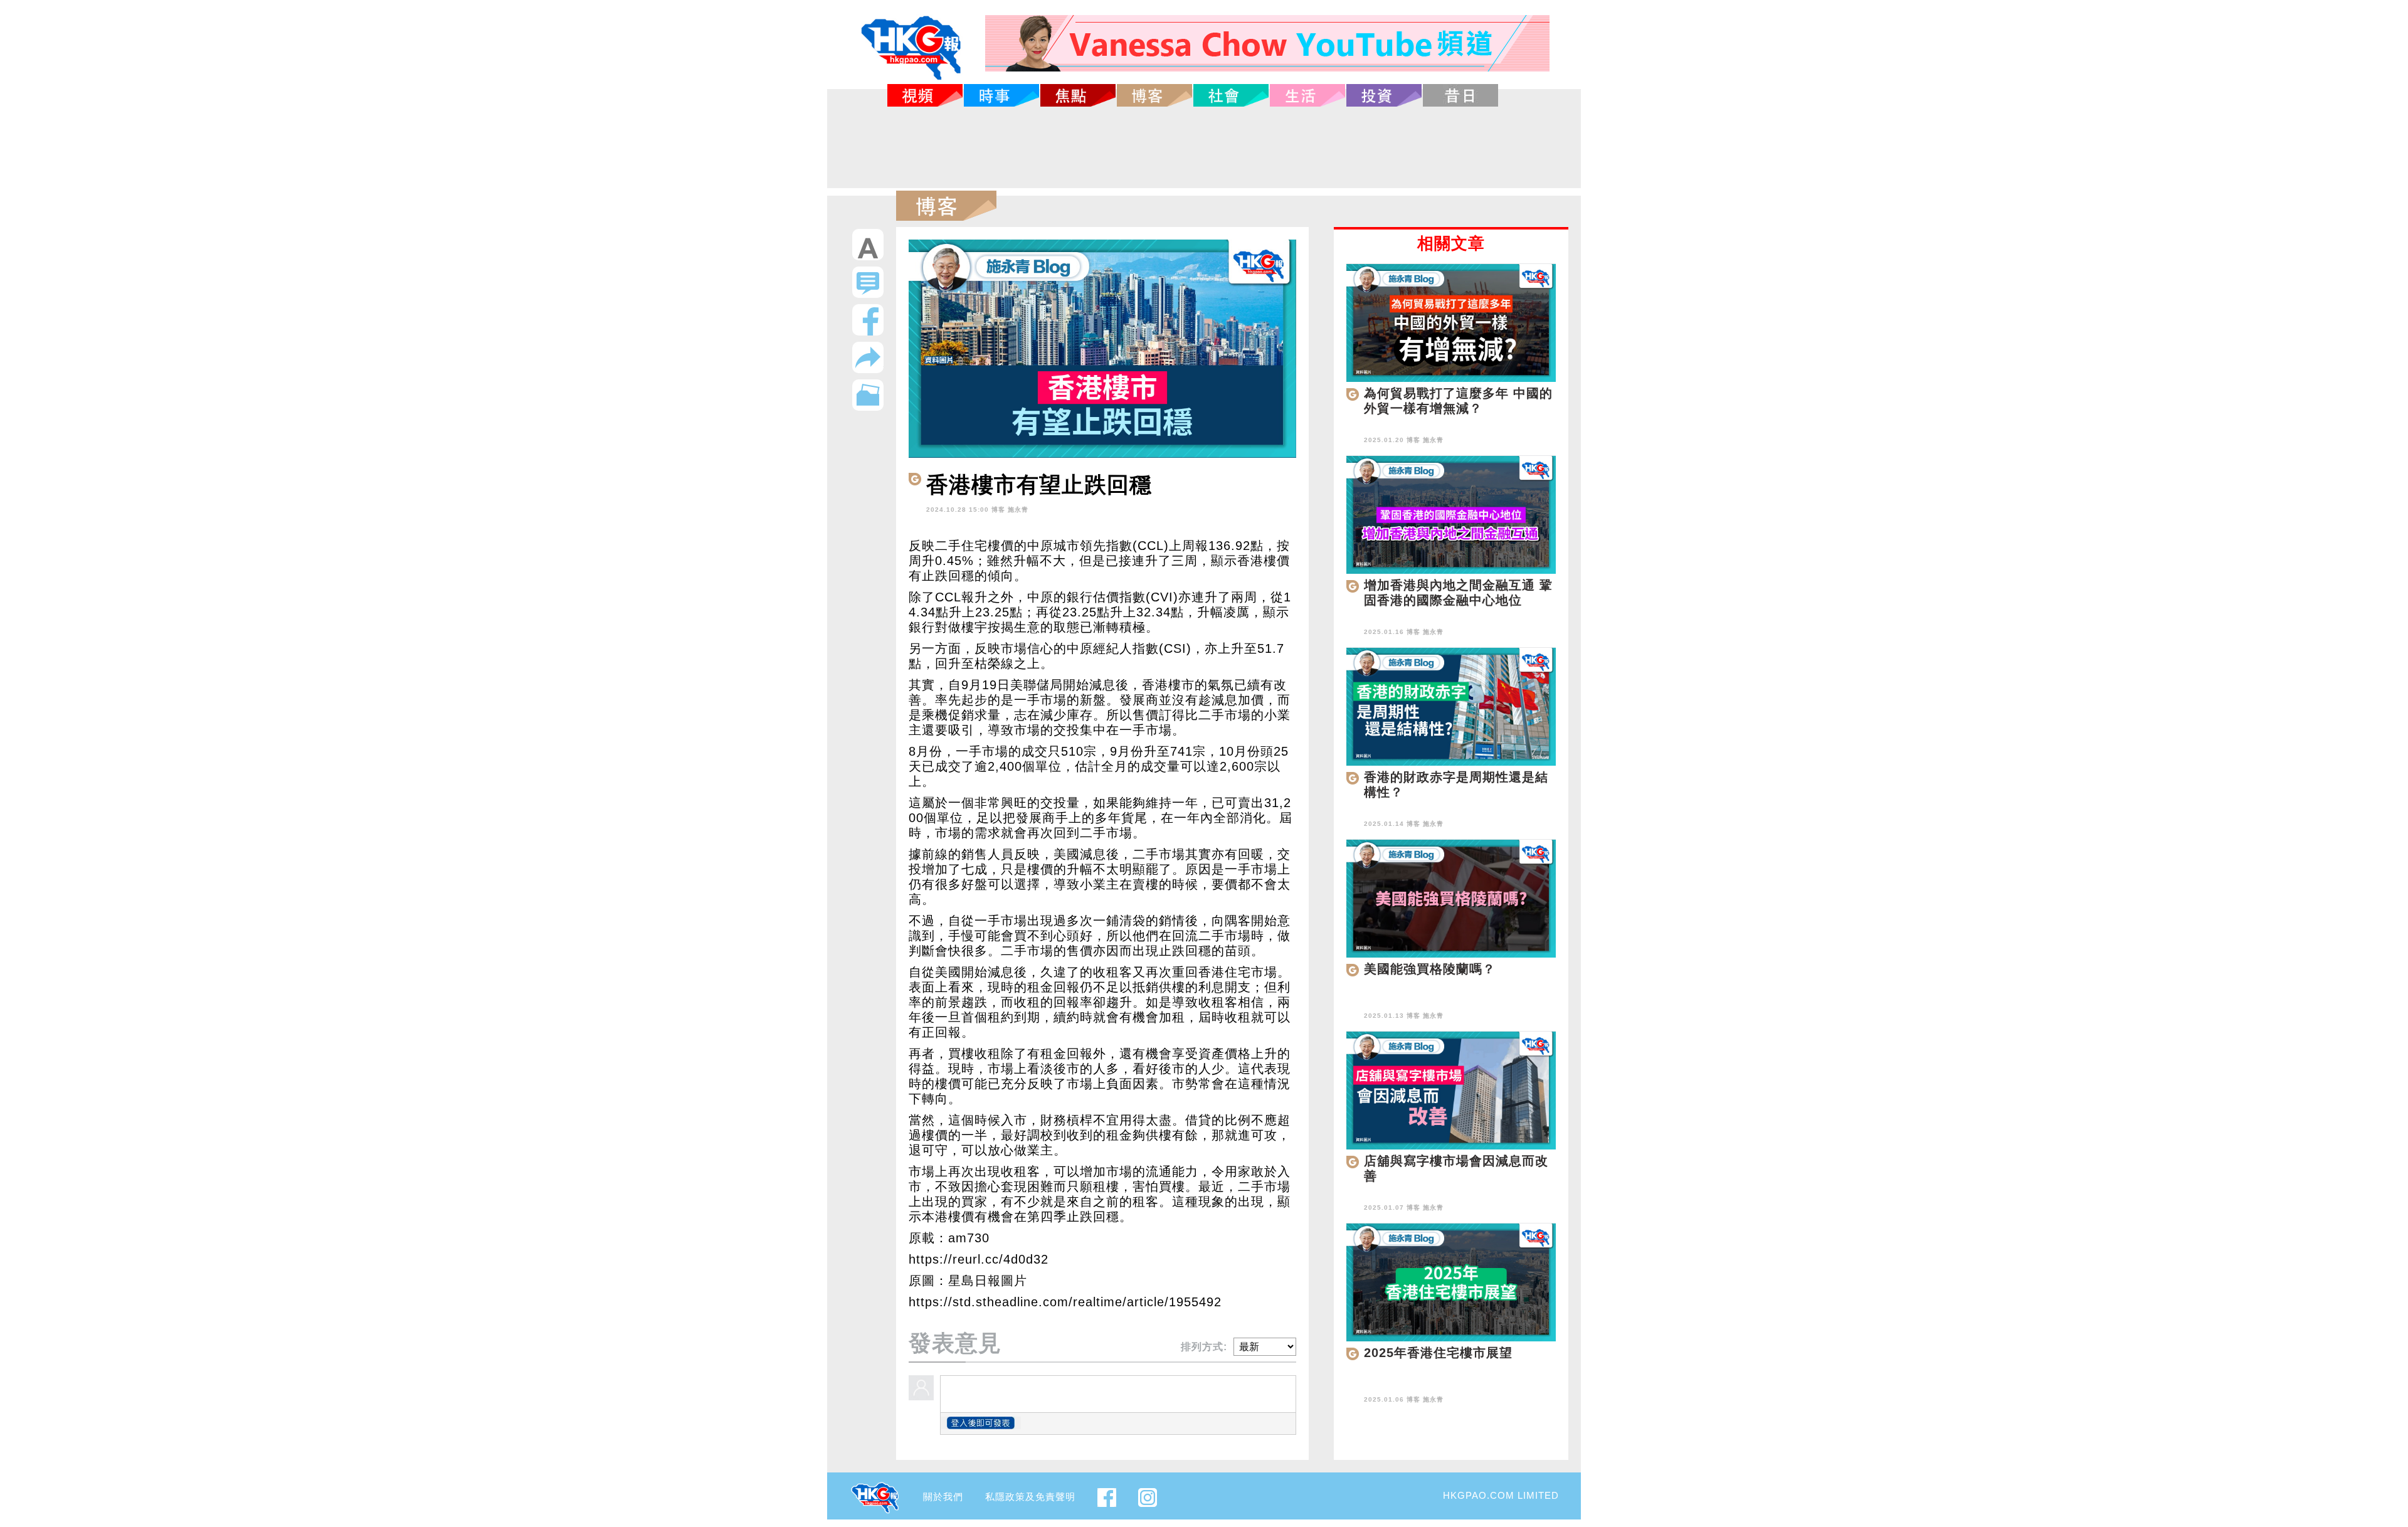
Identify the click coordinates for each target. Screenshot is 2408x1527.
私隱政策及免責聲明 (1030, 1497)
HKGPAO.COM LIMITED (1501, 1495)
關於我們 (943, 1497)
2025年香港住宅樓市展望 (1438, 1353)
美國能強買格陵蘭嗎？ (1430, 969)
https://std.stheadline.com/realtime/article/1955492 (1065, 1302)
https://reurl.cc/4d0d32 (979, 1259)
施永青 (1018, 510)
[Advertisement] (1204, 147)
